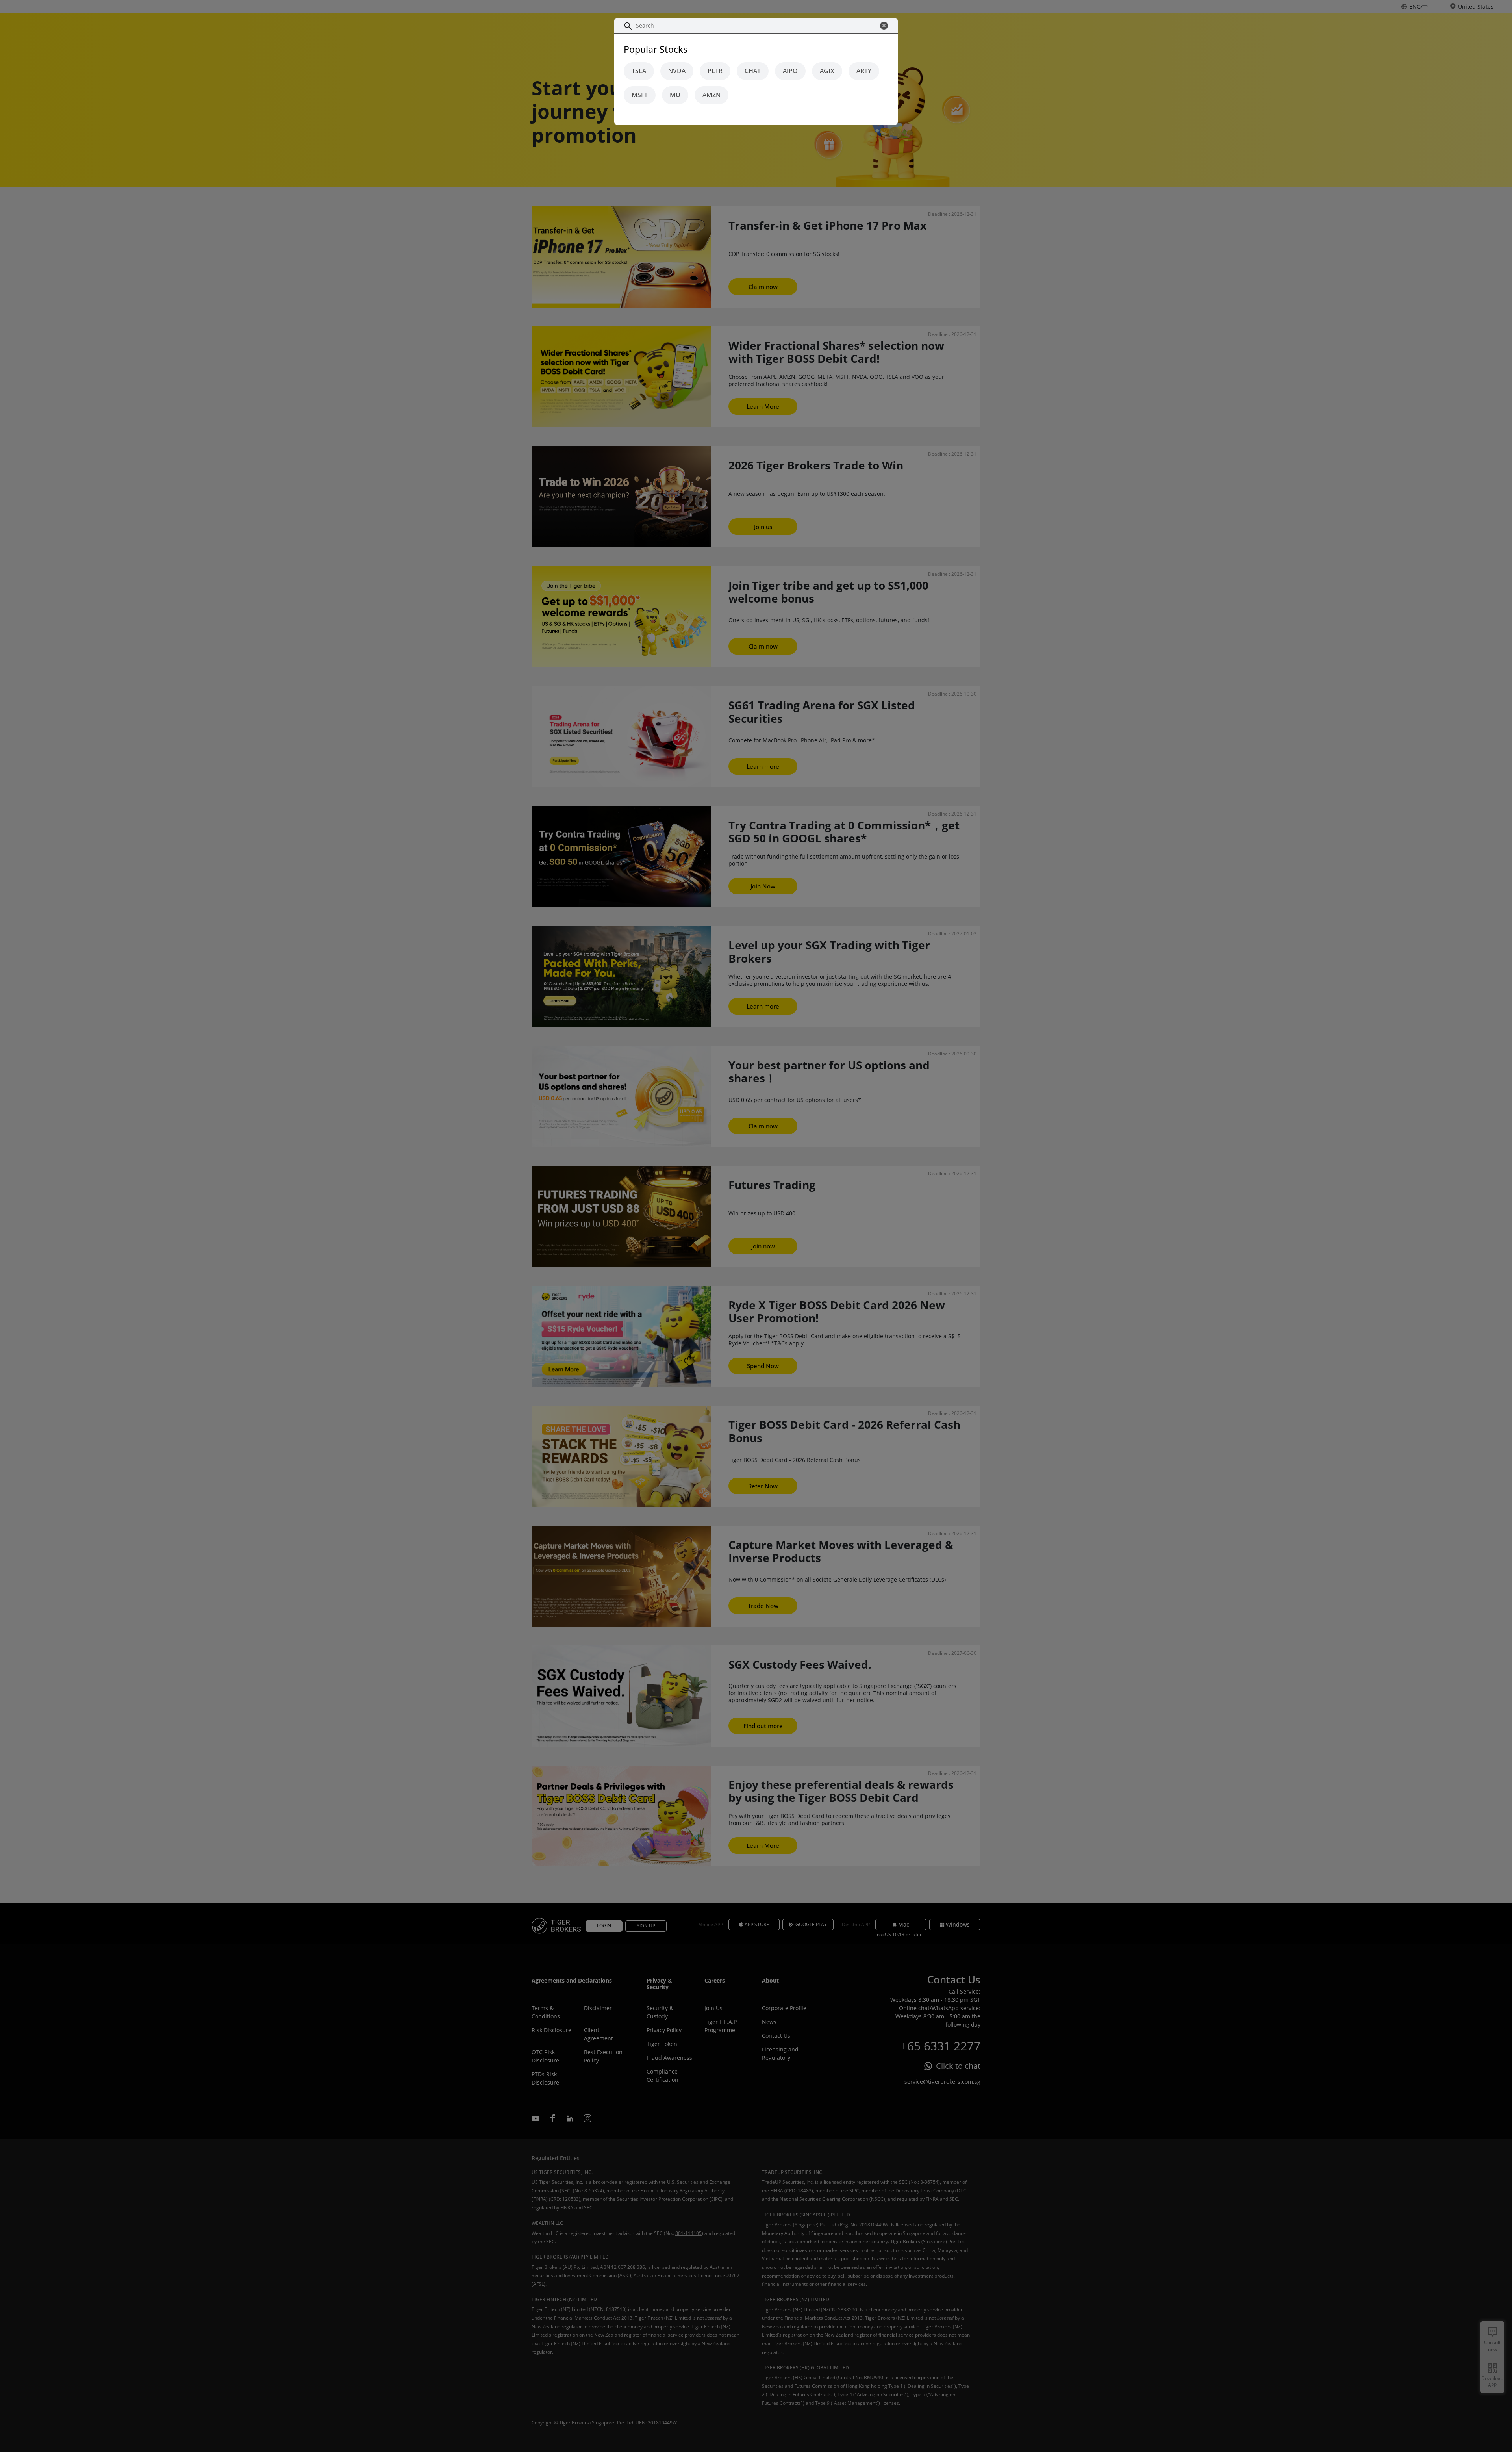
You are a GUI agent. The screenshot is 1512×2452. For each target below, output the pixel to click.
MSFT (640, 95)
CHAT (753, 71)
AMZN (712, 95)
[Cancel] (886, 26)
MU (675, 95)
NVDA (677, 71)
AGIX (827, 71)
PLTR (715, 71)
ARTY (864, 71)
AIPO (790, 71)
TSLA (639, 71)
